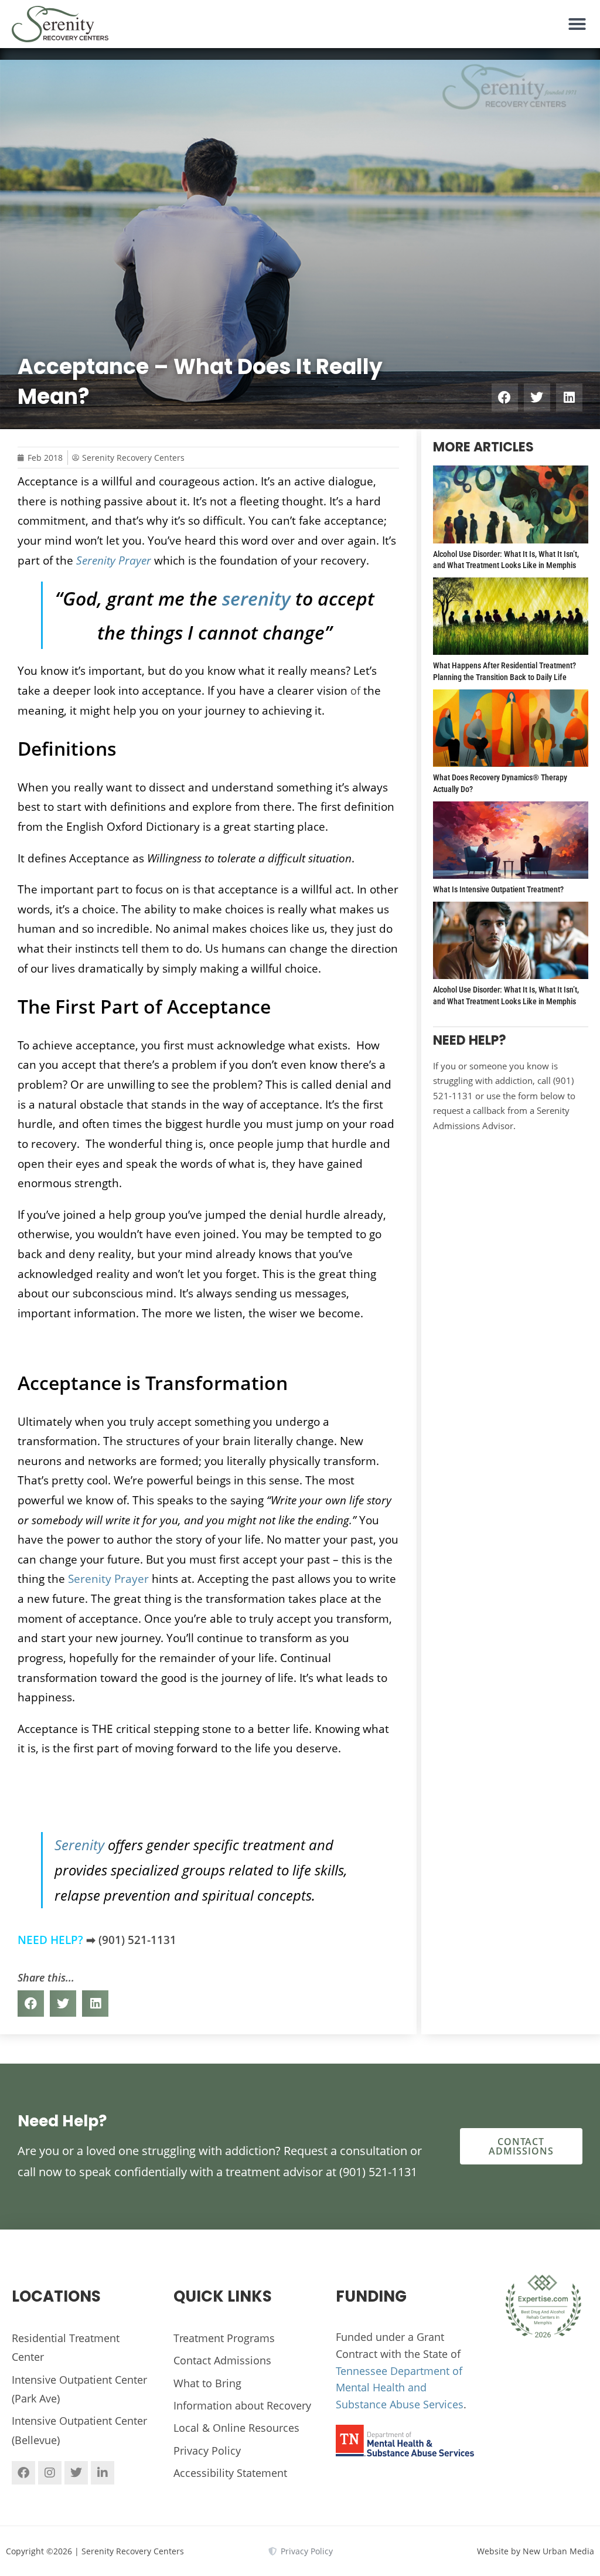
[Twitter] (76, 2473)
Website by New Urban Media (536, 2551)
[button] (577, 24)
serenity (256, 598)
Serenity (79, 1845)
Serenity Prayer (108, 1578)
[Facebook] (23, 2473)
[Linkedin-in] (103, 2473)
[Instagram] (50, 2473)
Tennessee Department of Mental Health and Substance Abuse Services (400, 2388)
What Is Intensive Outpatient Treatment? (498, 889)
